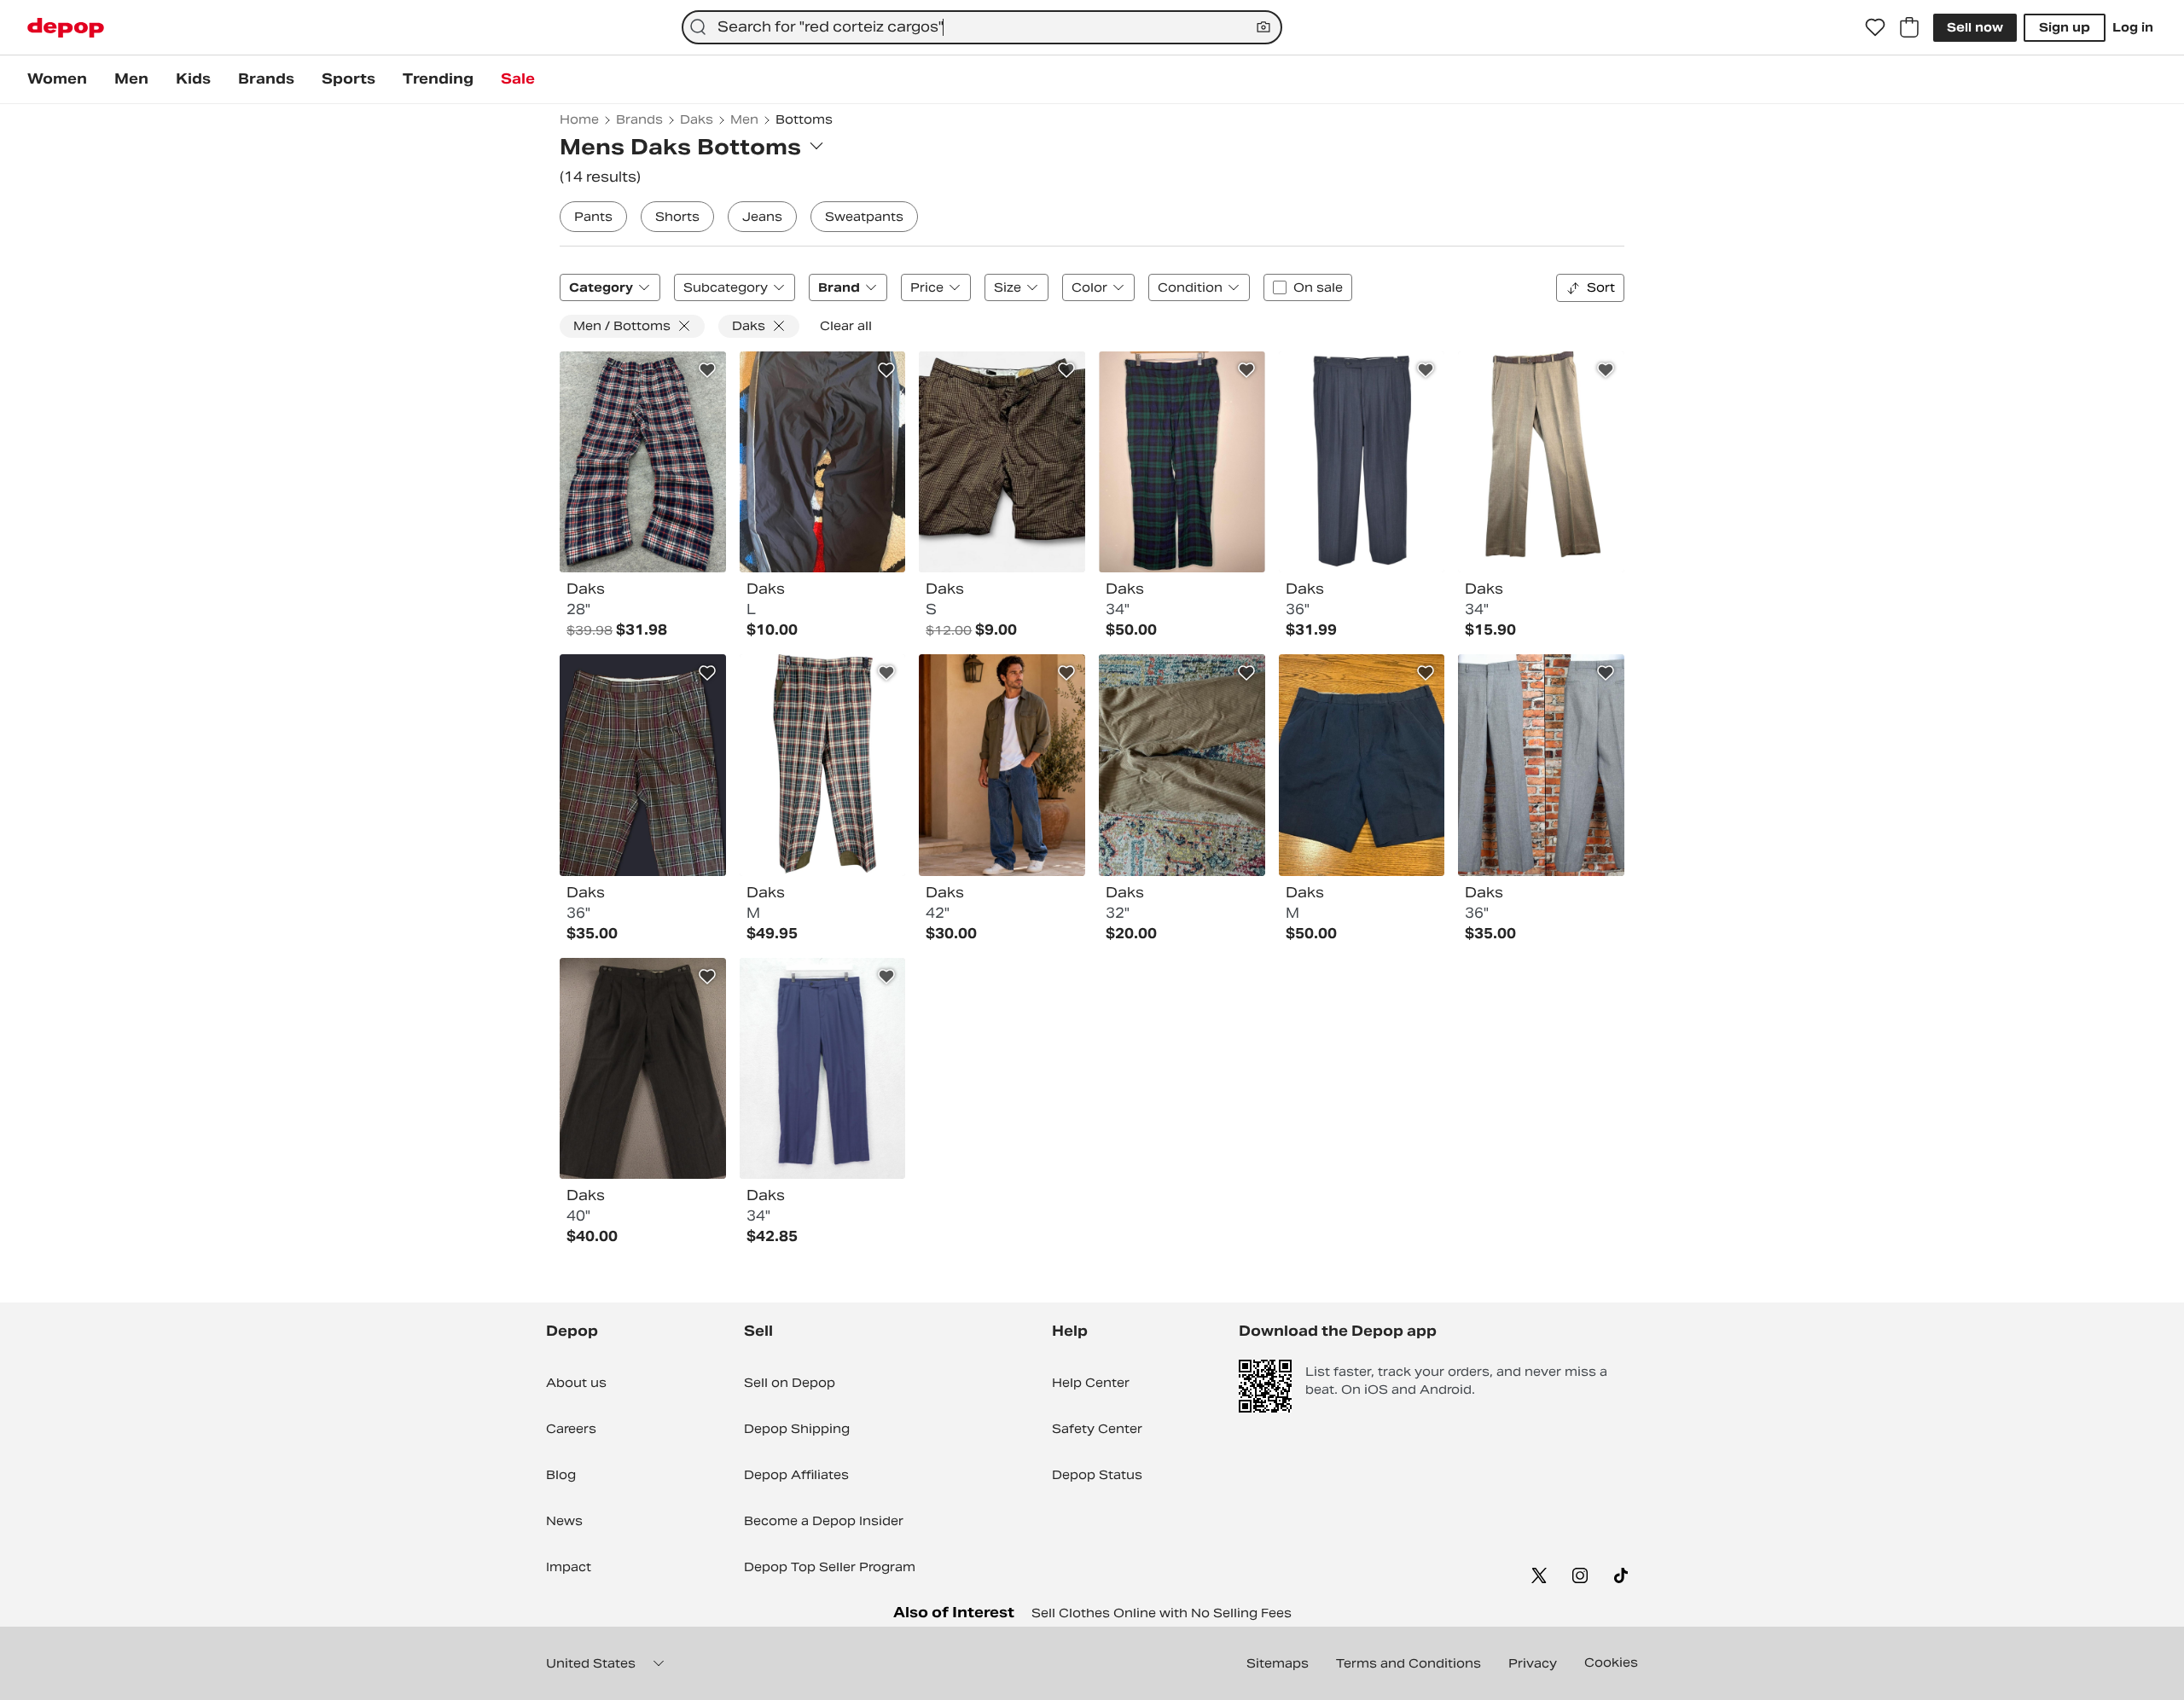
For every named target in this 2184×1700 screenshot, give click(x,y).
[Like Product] (707, 370)
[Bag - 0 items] (1909, 27)
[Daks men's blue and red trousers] (643, 462)
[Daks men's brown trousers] (1541, 462)
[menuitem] (57, 79)
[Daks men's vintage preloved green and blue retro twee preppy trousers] (1182, 462)
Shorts (677, 217)
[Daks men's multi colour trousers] (643, 765)
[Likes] (1875, 27)
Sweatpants (864, 217)
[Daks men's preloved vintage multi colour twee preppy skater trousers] (823, 765)
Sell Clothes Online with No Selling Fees (1162, 1613)
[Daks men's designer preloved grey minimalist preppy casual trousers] (1362, 462)
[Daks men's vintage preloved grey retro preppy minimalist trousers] (1541, 765)
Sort (1601, 287)
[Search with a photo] (1263, 27)
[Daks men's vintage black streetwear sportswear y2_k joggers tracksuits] (823, 462)
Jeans (762, 217)
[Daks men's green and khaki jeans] (1002, 765)
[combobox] (982, 27)
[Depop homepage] (66, 28)
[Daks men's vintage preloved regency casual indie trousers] (1182, 765)
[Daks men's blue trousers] (823, 1069)
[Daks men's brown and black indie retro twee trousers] (1002, 462)
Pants (593, 217)
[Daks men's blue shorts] (1362, 765)
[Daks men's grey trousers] (643, 1069)
